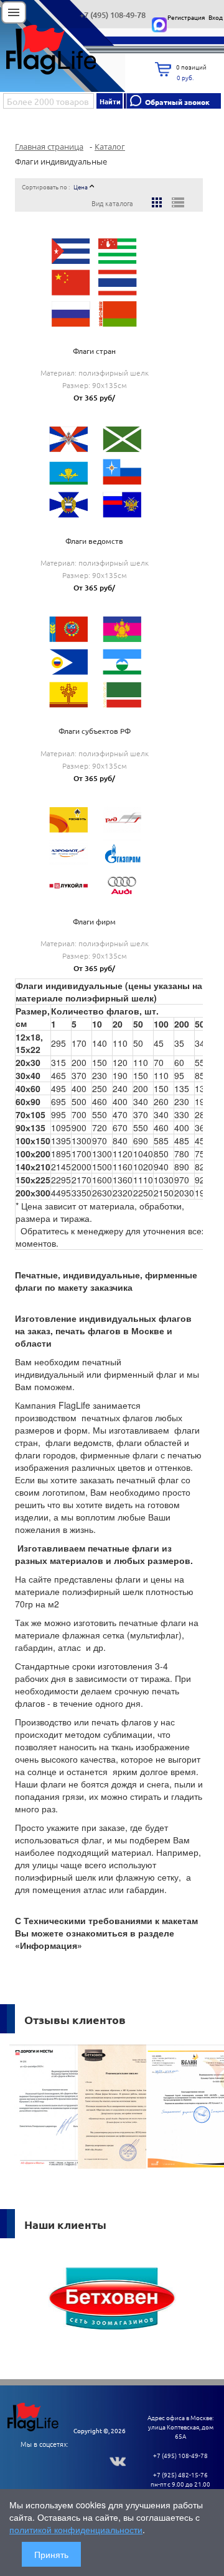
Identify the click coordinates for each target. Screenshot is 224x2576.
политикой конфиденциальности (76, 2529)
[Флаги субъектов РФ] (95, 658)
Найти (110, 101)
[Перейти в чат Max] (159, 25)
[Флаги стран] (95, 278)
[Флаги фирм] (95, 847)
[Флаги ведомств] (95, 468)
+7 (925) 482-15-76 (180, 2474)
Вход (216, 17)
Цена (81, 187)
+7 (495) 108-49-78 (113, 15)
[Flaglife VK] (121, 2460)
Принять (51, 2554)
